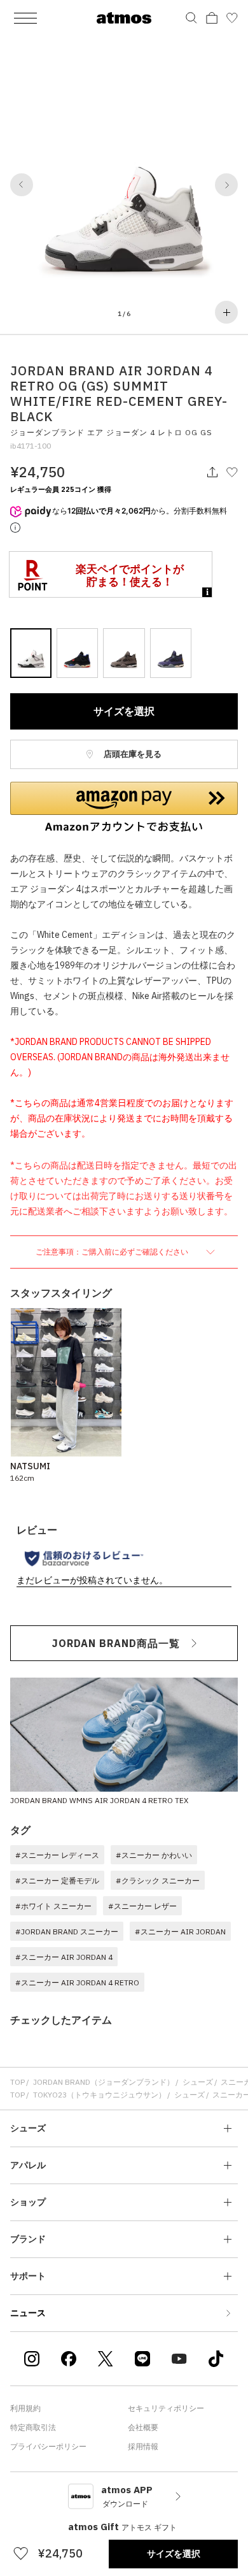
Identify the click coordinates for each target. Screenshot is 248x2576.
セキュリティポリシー (166, 2408)
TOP (17, 2082)
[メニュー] (25, 18)
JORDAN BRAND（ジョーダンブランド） (104, 2082)
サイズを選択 (124, 711)
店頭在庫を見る (132, 754)
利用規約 (25, 2408)
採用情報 (143, 2446)
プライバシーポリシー (48, 2446)
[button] (22, 185)
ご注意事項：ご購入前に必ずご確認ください (113, 1252)
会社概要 (143, 2427)
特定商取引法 (33, 2427)
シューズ (198, 2082)
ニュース (28, 2313)
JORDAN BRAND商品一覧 (116, 1643)
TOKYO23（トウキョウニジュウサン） (100, 2095)
